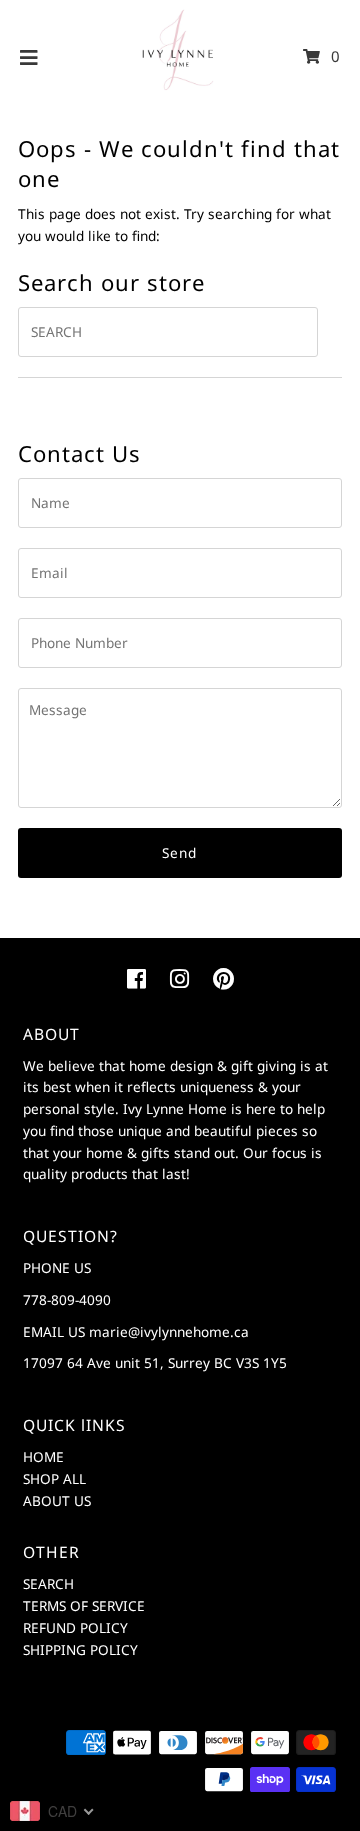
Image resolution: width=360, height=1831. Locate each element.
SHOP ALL (54, 1478)
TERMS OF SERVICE (84, 1605)
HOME (43, 1456)
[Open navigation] (29, 57)
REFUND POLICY (75, 1627)
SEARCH (48, 1583)
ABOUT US (57, 1500)
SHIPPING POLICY (80, 1649)
